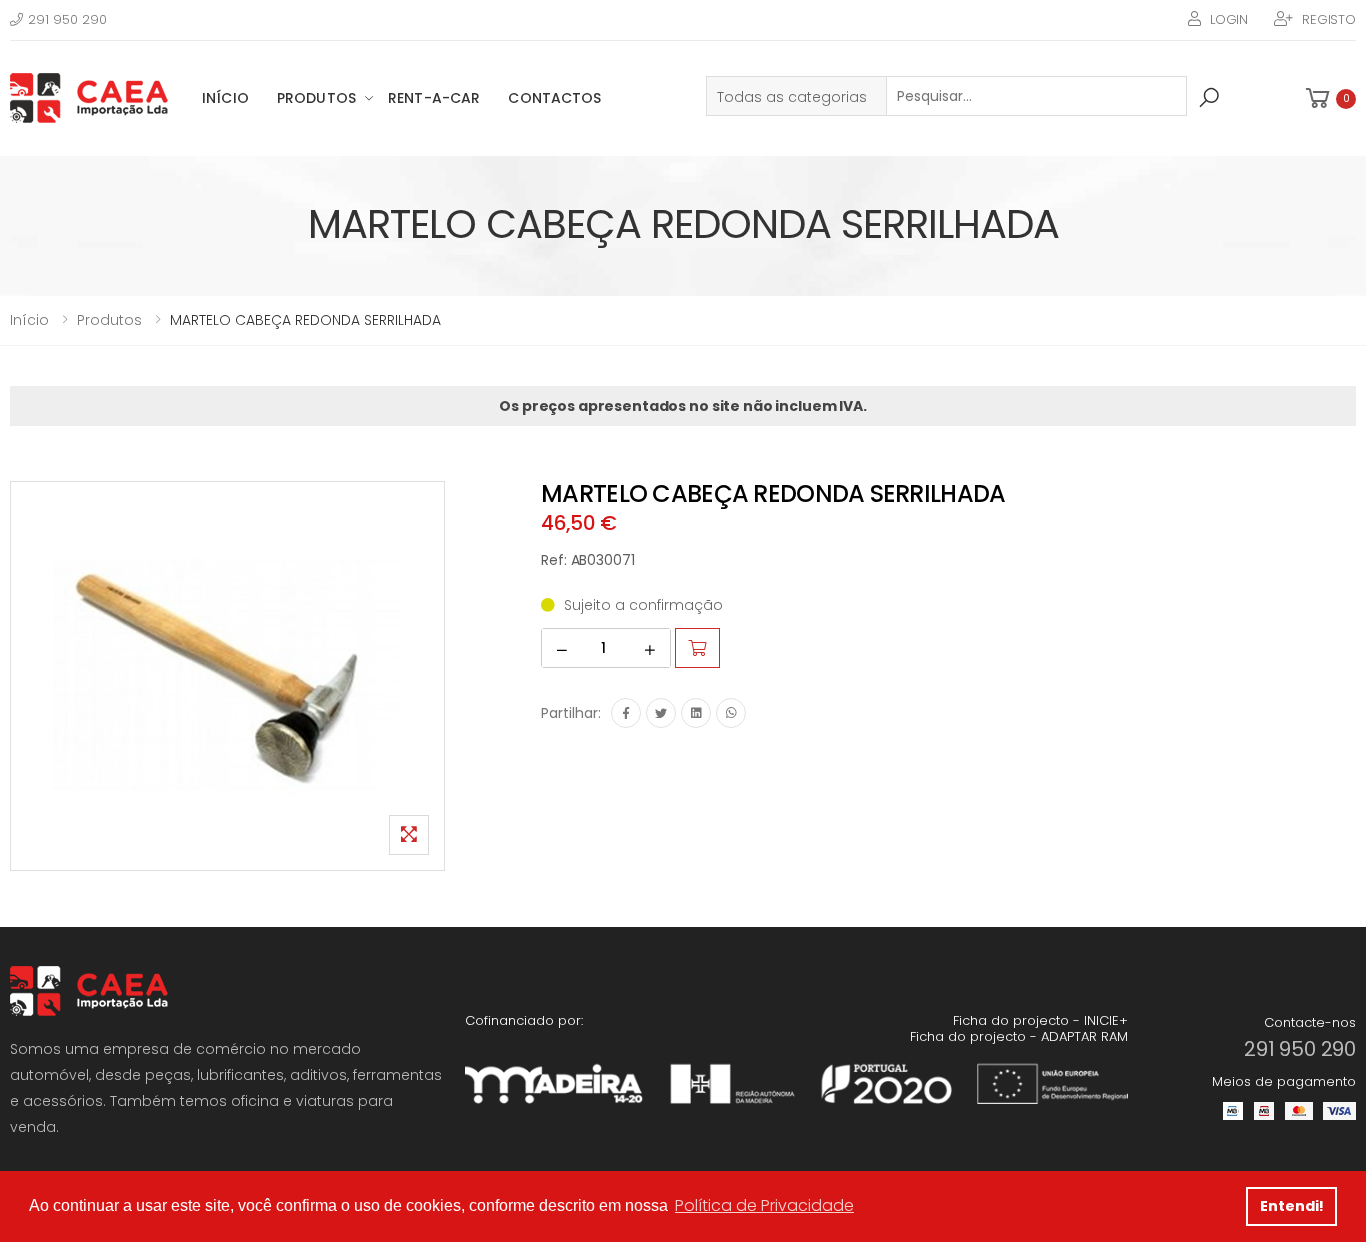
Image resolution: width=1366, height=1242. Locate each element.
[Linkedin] (696, 713)
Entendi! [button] (1292, 1206)
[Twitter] (661, 713)
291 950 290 (67, 19)
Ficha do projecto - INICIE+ (1040, 1020)
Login (1229, 19)
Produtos (316, 98)
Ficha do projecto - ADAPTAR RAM (1019, 1036)
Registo (1329, 19)
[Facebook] (626, 713)
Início (225, 98)
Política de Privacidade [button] (764, 1205)
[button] (1329, 98)
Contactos (554, 98)
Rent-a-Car (434, 98)
